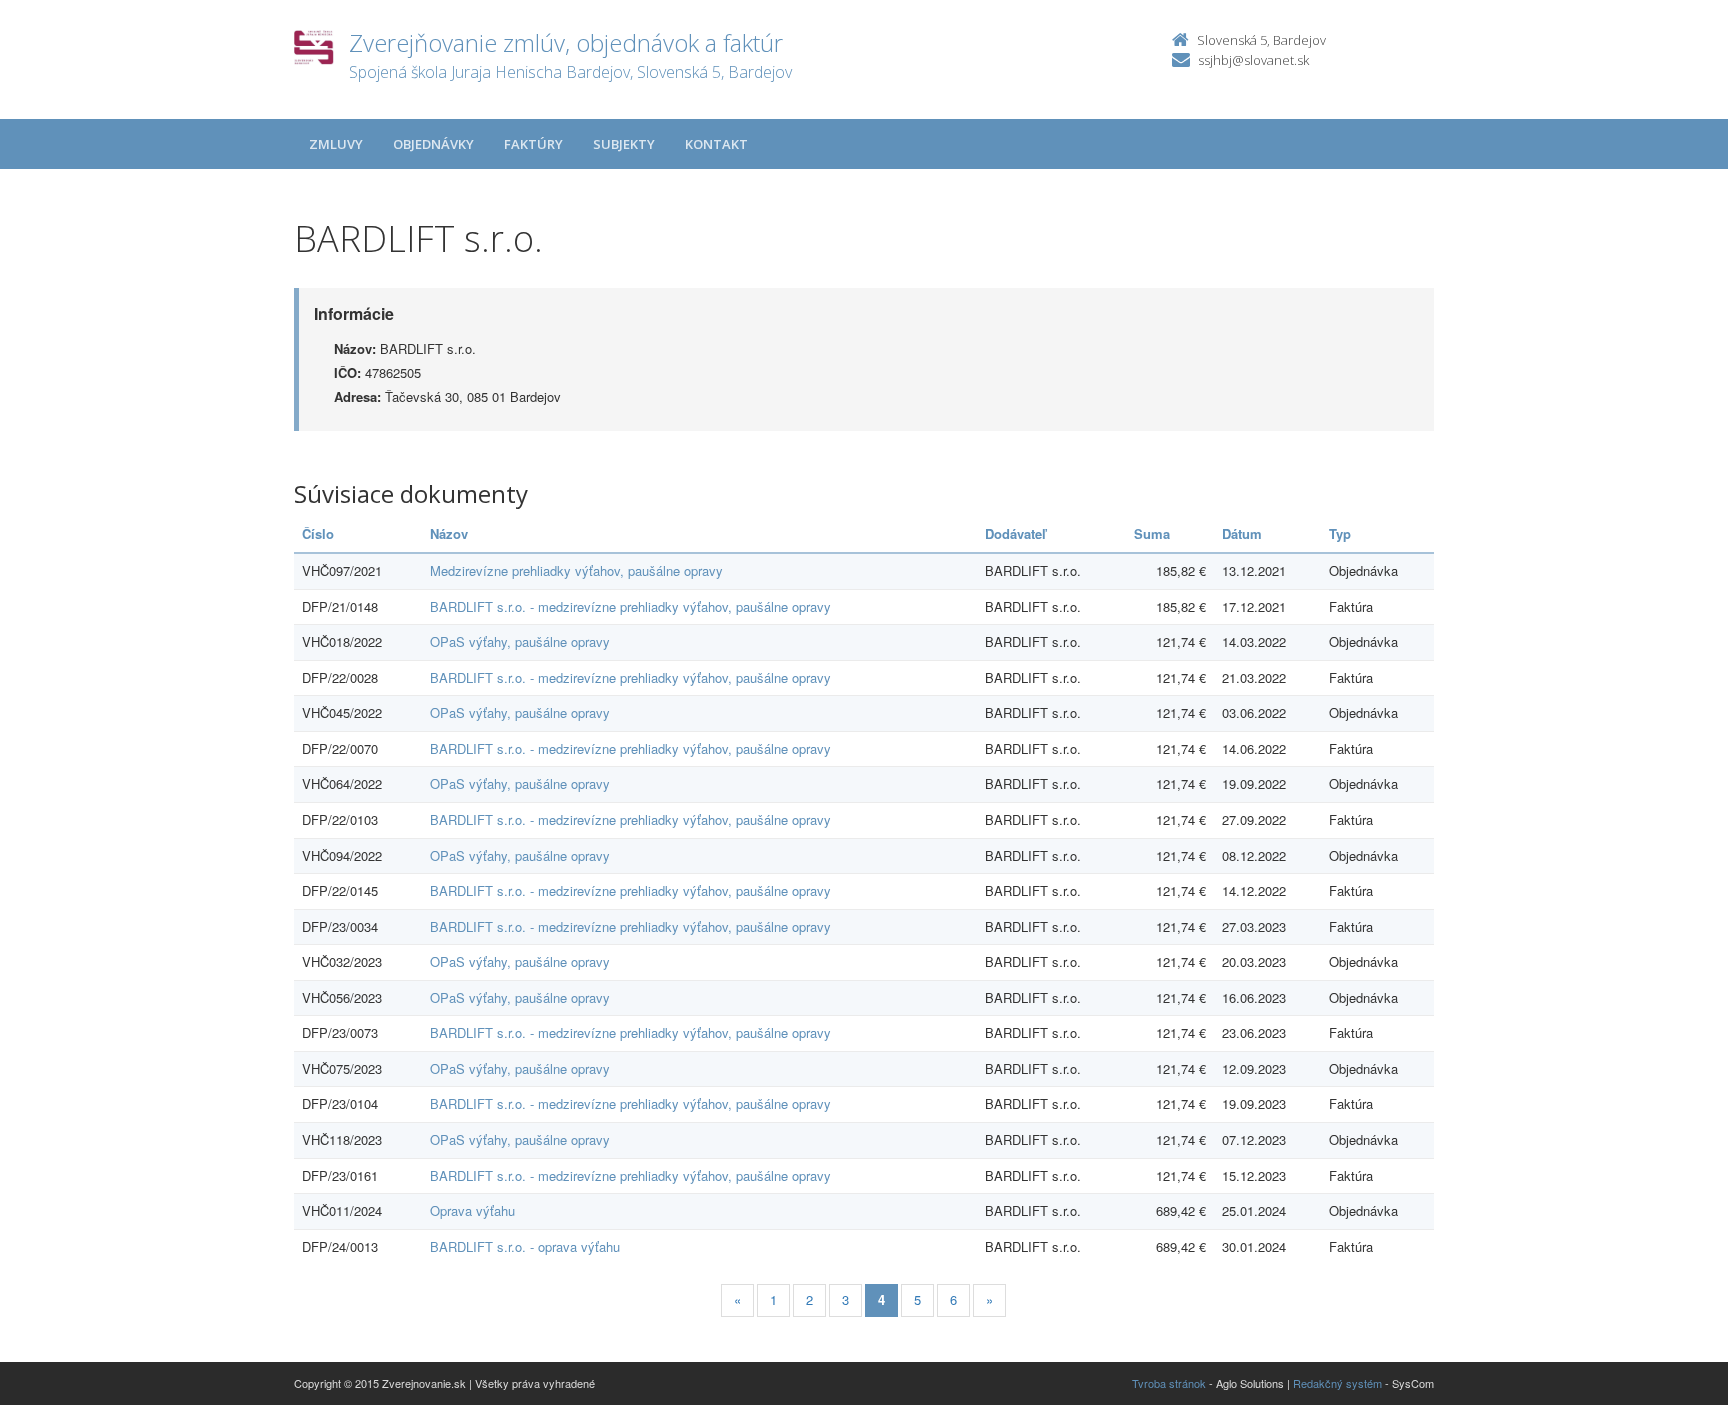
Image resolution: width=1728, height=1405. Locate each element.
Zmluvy (336, 144)
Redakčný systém (1337, 1383)
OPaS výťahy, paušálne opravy (520, 641)
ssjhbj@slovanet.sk (1253, 60)
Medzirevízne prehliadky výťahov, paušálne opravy (576, 570)
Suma (1152, 533)
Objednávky (433, 144)
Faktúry (533, 144)
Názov (449, 533)
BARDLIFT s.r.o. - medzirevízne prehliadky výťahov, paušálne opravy (630, 606)
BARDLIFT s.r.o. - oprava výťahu (525, 1246)
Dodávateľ (1015, 533)
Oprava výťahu (472, 1210)
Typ (1340, 533)
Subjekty (624, 144)
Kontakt (716, 144)
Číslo (318, 533)
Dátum (1242, 533)
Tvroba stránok (1169, 1383)
